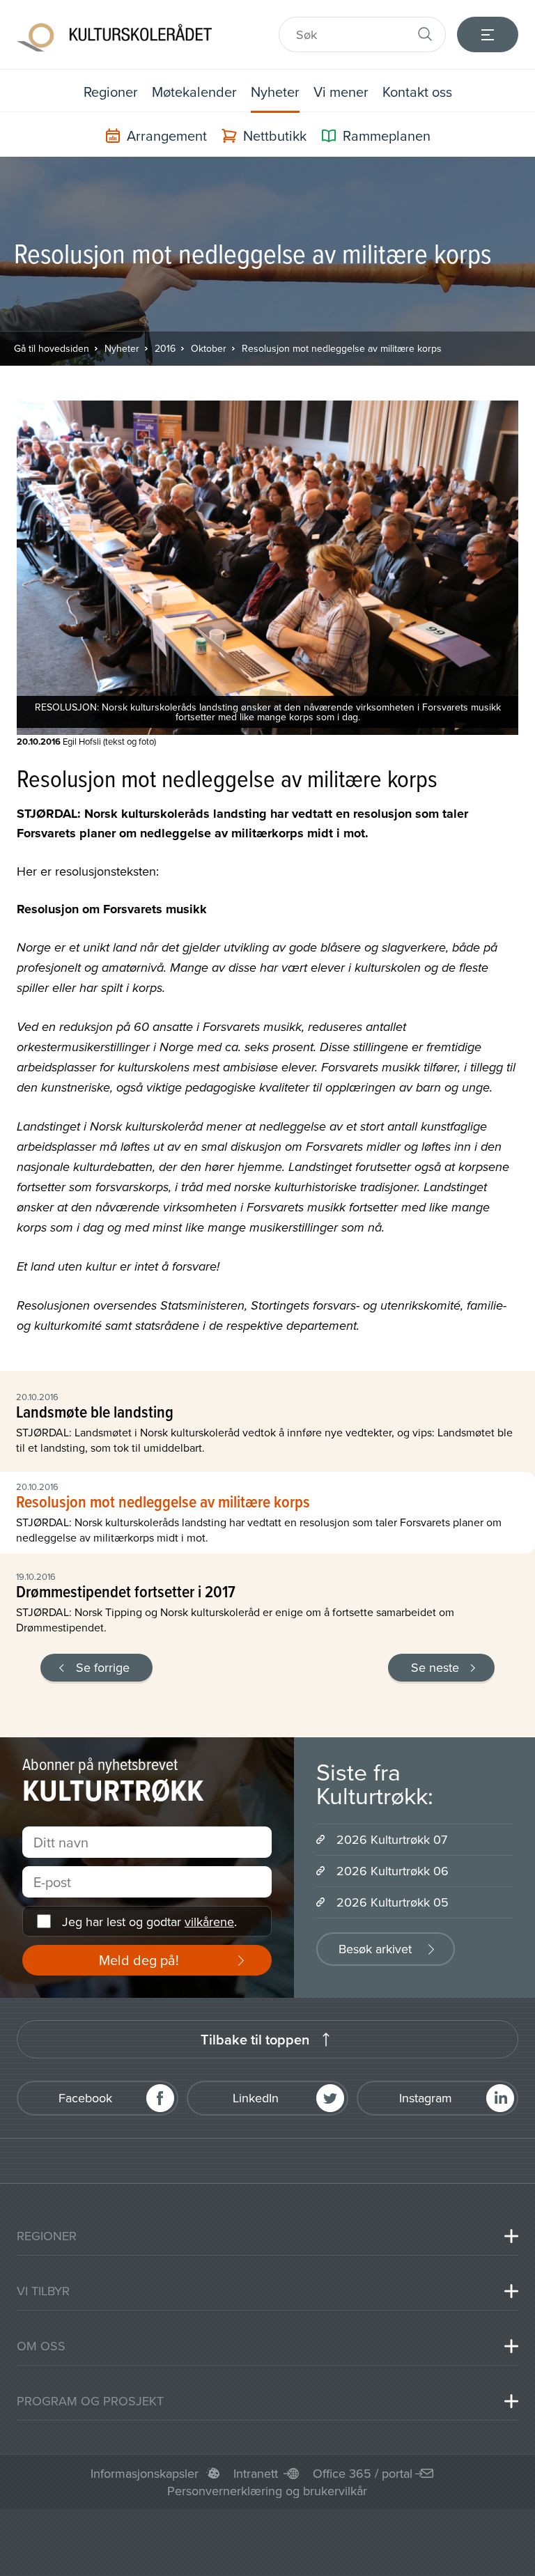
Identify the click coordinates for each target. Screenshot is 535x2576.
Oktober (209, 348)
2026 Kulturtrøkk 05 (393, 1902)
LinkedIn (256, 2098)
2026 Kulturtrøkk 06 (393, 1871)
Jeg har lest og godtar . (149, 1922)
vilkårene (209, 1922)
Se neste (435, 1667)
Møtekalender (194, 92)
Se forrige (103, 1667)
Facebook (85, 2098)
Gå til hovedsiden (52, 348)
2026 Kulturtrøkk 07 (392, 1839)
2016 (165, 348)
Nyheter (275, 92)
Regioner (111, 92)
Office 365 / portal (363, 2473)
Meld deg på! (139, 1960)
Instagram (426, 2098)
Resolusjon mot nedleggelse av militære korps (342, 348)
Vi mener (341, 92)
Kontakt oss (417, 92)
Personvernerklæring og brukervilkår (267, 2491)
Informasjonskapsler (145, 2473)
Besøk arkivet (375, 1949)
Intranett (256, 2473)
